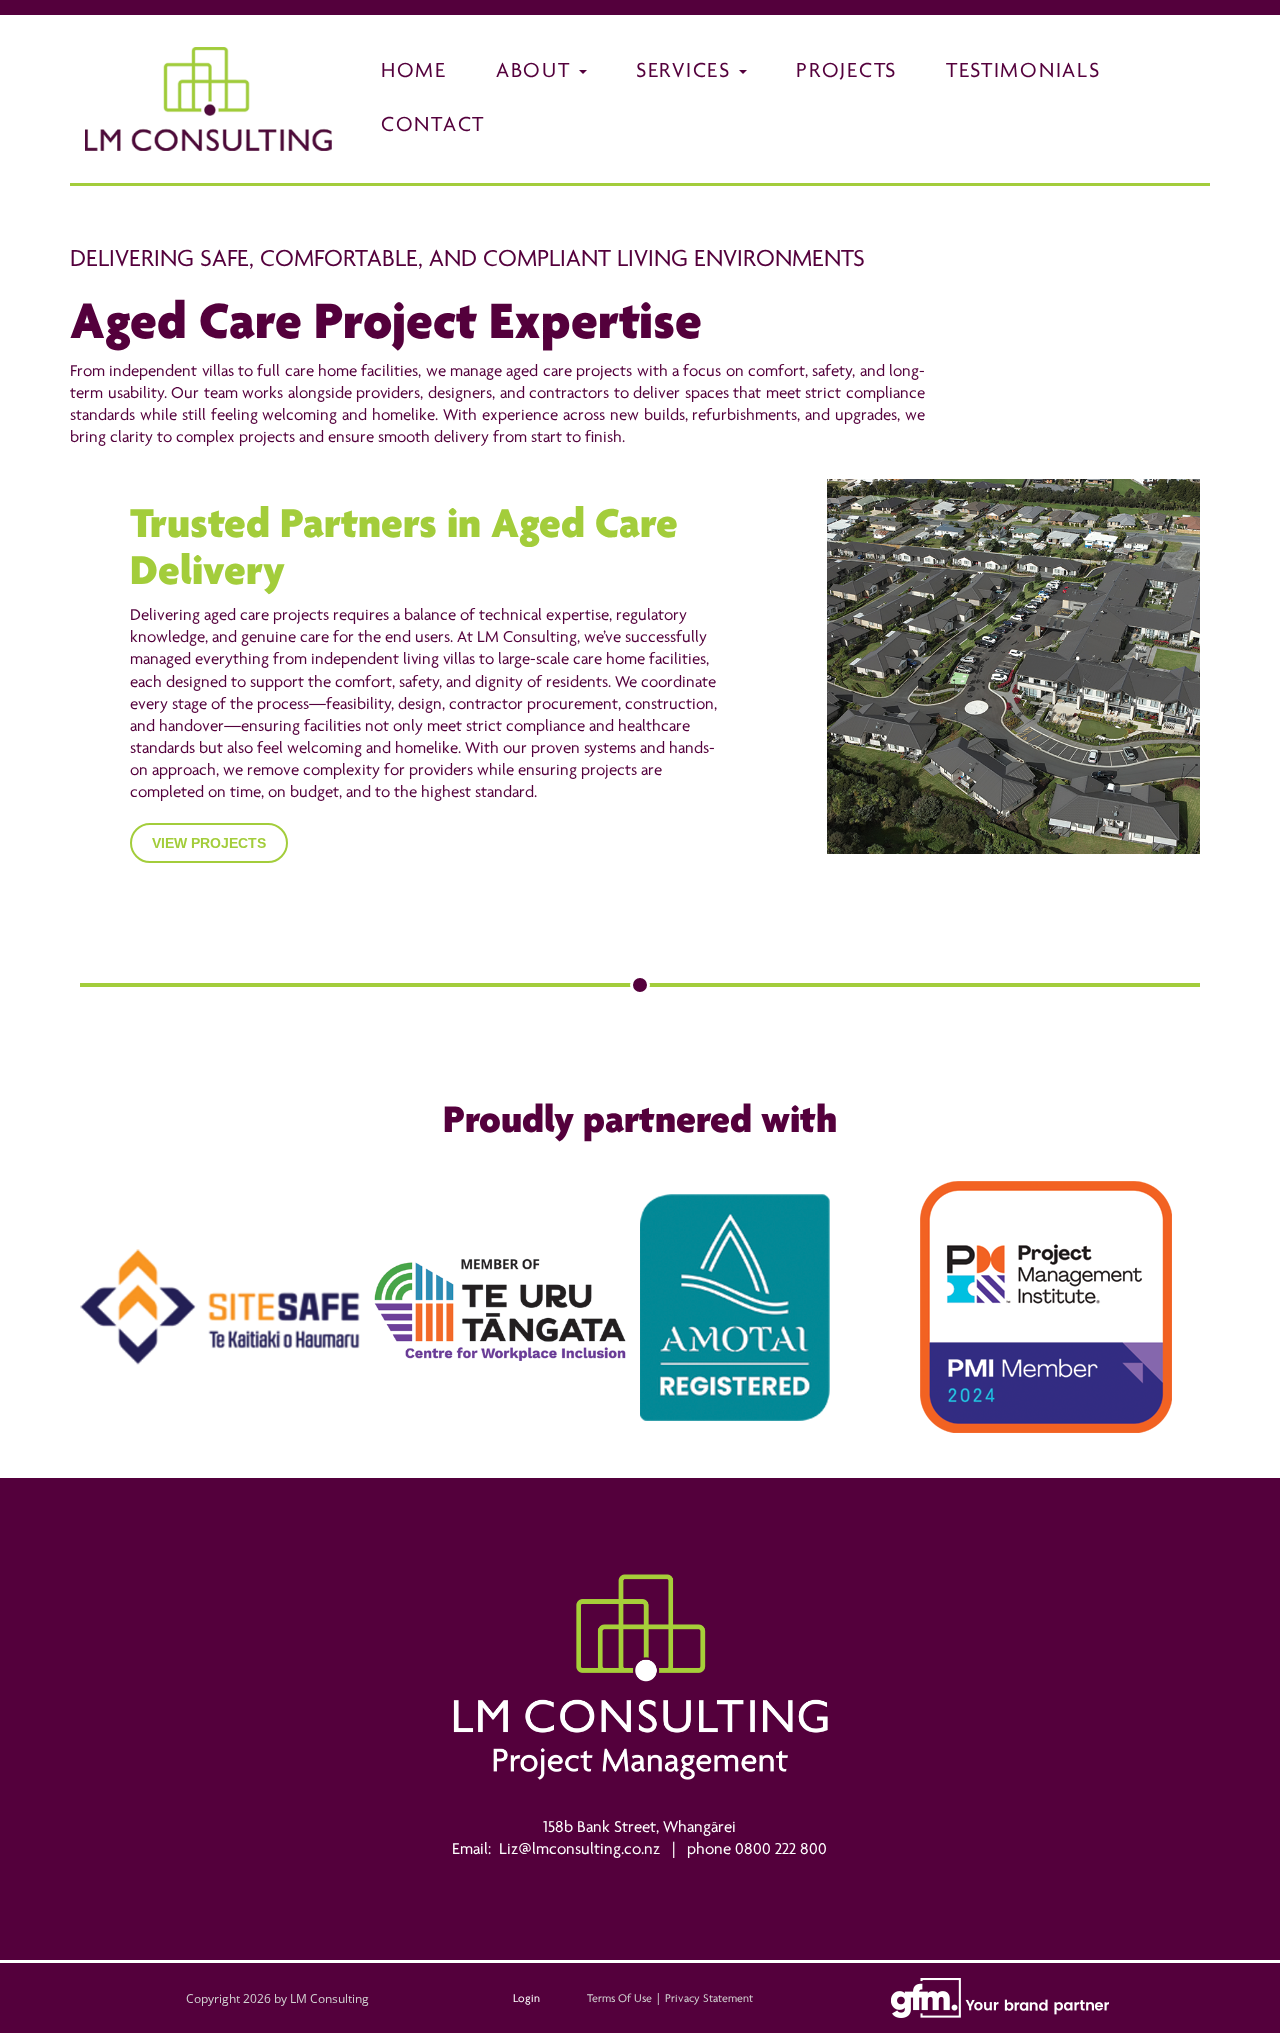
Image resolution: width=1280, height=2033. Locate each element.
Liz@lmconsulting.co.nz (579, 1848)
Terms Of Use (619, 1998)
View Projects (209, 843)
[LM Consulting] (208, 97)
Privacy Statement (709, 1998)
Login (526, 1998)
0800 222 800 (781, 1848)
